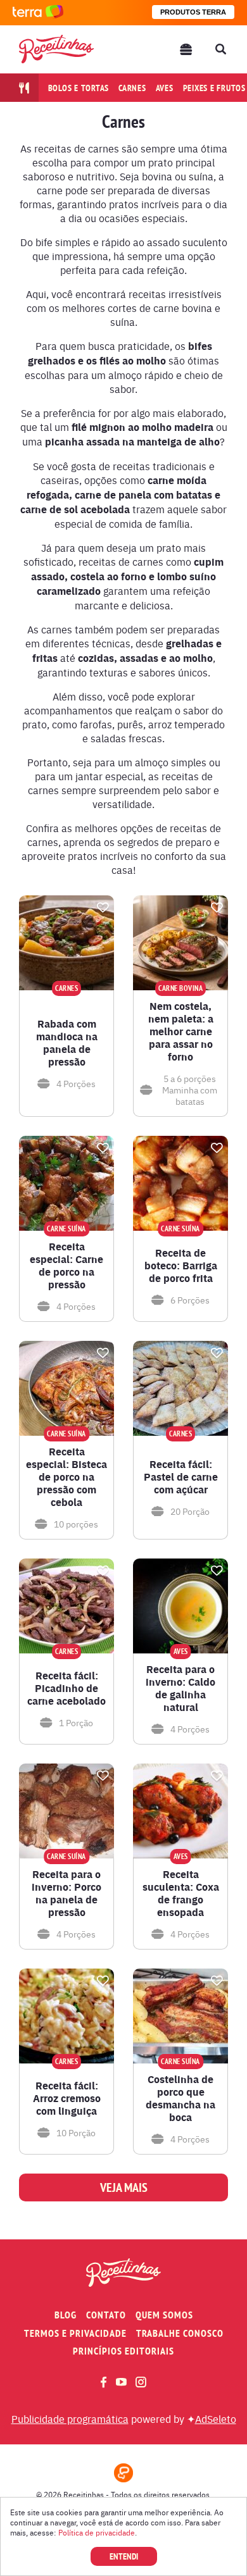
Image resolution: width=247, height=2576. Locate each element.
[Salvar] (103, 907)
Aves (165, 88)
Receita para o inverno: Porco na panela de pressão (66, 1893)
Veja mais (124, 2187)
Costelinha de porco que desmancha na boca (180, 2098)
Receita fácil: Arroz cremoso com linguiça (67, 2098)
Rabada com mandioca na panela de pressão (67, 1043)
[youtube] (121, 2382)
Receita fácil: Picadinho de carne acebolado (66, 1688)
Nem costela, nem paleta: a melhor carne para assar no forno (181, 1031)
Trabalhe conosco (180, 2333)
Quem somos (164, 2315)
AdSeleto (216, 2418)
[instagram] (141, 2382)
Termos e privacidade (75, 2333)
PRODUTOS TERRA (193, 12)
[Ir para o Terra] (38, 12)
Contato (106, 2315)
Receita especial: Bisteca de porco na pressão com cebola (66, 1477)
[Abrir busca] (220, 49)
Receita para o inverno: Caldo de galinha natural (180, 1688)
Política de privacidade (97, 2532)
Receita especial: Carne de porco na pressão (66, 1266)
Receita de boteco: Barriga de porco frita (181, 1266)
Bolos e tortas (79, 88)
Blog (66, 2315)
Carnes (132, 88)
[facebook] (104, 2382)
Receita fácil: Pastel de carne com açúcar (181, 1477)
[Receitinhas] (56, 49)
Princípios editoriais (123, 2351)
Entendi (124, 2556)
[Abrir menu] (186, 49)
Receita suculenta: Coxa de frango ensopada (181, 1893)
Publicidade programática (70, 2418)
